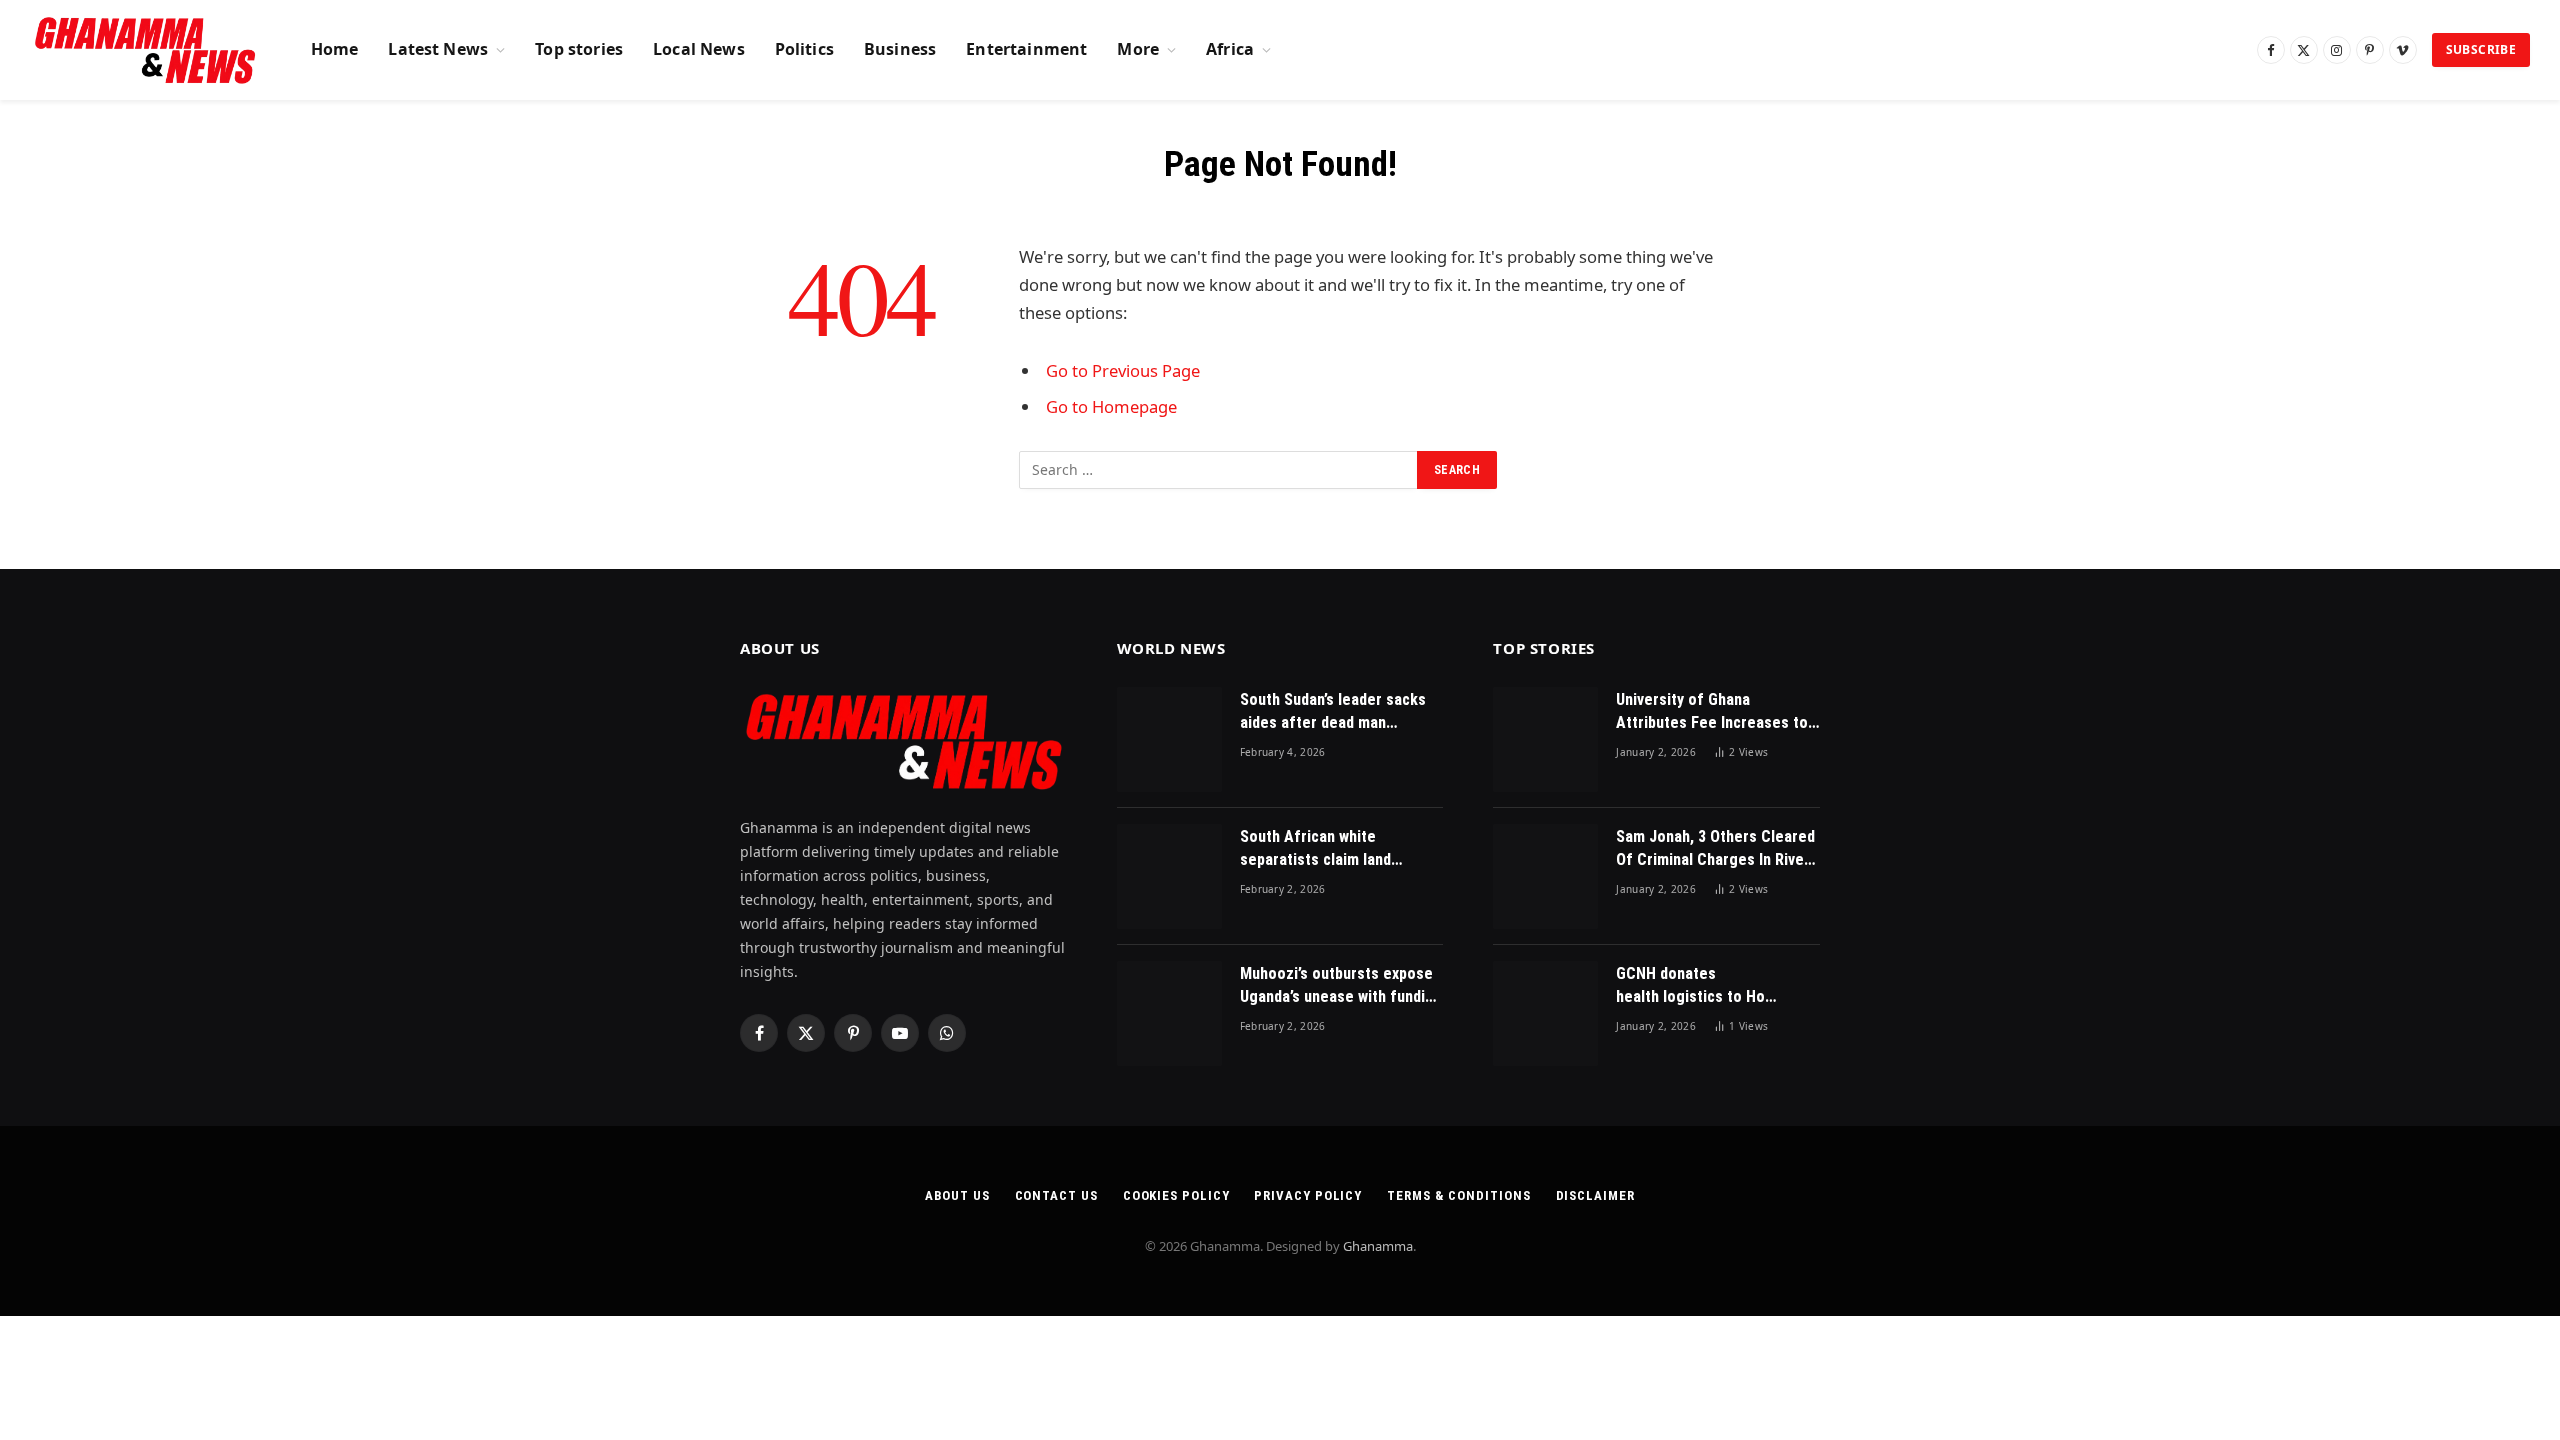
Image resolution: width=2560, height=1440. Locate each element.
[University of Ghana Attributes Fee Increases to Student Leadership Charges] (1545, 739)
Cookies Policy (1176, 1195)
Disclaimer (1595, 1195)
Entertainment (1026, 49)
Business (900, 49)
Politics (804, 49)
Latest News (438, 49)
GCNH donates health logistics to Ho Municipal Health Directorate (1690, 986)
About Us (957, 1195)
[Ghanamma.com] (145, 50)
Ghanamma (1378, 1246)
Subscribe (2481, 49)
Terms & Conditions (1458, 1195)
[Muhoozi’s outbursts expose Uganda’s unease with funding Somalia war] (1169, 1013)
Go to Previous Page (1123, 370)
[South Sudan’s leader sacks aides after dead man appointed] (1169, 739)
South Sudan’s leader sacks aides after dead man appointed (1333, 712)
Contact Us (1056, 1195)
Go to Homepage (1111, 406)
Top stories (579, 49)
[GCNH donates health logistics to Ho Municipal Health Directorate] (1545, 1013)
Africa (1230, 49)
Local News (699, 49)
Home (335, 49)
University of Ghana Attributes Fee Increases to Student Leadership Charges (1714, 712)
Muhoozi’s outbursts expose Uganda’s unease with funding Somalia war (1341, 986)
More (1138, 49)
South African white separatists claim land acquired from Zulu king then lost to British (1339, 849)
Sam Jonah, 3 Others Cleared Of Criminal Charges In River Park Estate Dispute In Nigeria (1715, 849)
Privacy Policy (1308, 1195)
